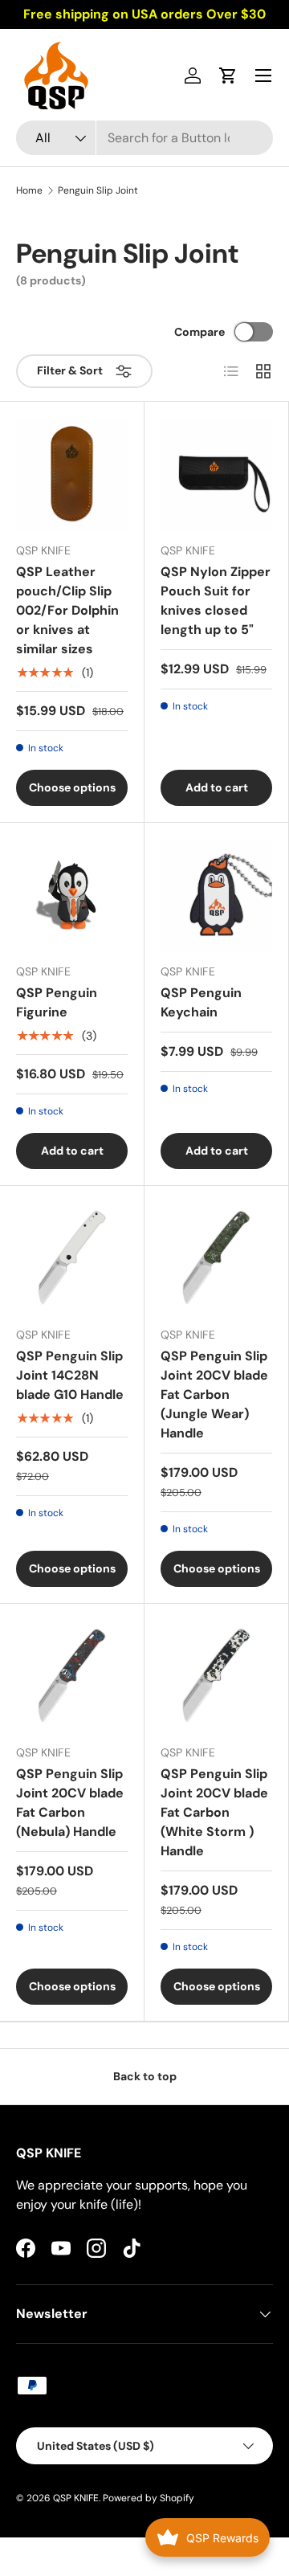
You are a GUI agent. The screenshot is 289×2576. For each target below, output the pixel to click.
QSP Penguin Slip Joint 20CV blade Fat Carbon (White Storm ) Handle (214, 1812)
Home (29, 190)
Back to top (145, 2076)
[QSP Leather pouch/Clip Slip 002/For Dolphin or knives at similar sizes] (72, 474)
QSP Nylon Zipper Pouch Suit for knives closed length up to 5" (216, 601)
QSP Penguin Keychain (201, 1002)
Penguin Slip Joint (98, 190)
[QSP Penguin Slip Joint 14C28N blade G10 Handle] (72, 1258)
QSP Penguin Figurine (57, 1002)
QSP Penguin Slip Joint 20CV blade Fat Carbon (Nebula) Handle (70, 1803)
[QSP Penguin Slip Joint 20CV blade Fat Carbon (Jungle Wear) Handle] (216, 1258)
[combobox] (144, 138)
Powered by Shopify (149, 2498)
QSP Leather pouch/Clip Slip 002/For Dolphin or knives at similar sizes (67, 610)
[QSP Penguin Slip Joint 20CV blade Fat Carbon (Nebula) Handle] (72, 1676)
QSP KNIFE (76, 2498)
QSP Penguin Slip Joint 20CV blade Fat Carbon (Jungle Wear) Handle (214, 1394)
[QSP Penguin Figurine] (72, 895)
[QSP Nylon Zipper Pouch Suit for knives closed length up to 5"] (216, 474)
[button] (228, 76)
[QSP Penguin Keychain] (216, 895)
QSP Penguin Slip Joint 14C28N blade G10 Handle (70, 1375)
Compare (199, 332)
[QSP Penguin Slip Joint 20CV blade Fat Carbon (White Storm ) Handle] (216, 1676)
